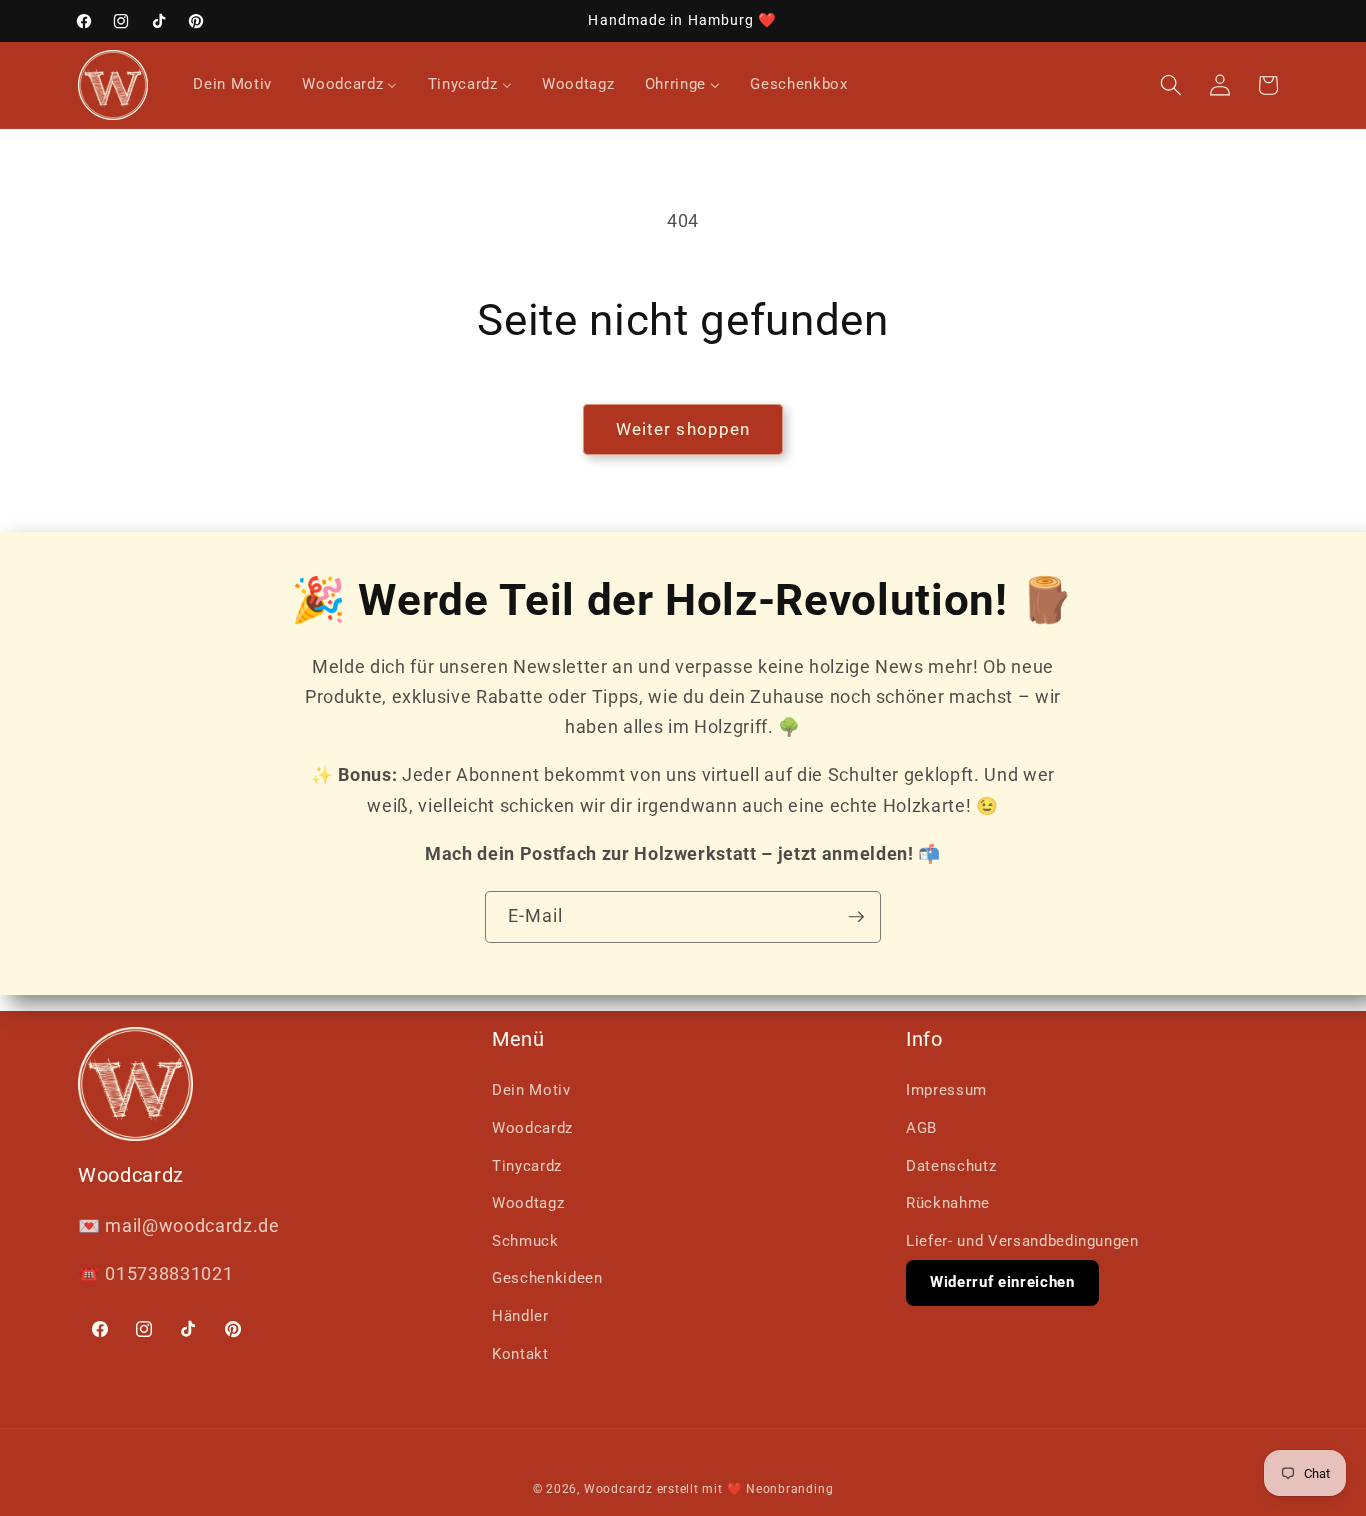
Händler (520, 1316)
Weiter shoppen (683, 429)
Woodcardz (532, 1128)
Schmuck (525, 1241)
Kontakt (520, 1354)
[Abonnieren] (856, 917)
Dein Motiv (531, 1090)
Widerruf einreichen (1002, 1282)
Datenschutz (951, 1166)
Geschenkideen (547, 1278)
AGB (921, 1128)
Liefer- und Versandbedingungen (1022, 1241)
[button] (1171, 85)
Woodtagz (528, 1203)
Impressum (946, 1090)
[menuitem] (232, 85)
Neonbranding (789, 1489)
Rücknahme (948, 1203)
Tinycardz (527, 1166)
